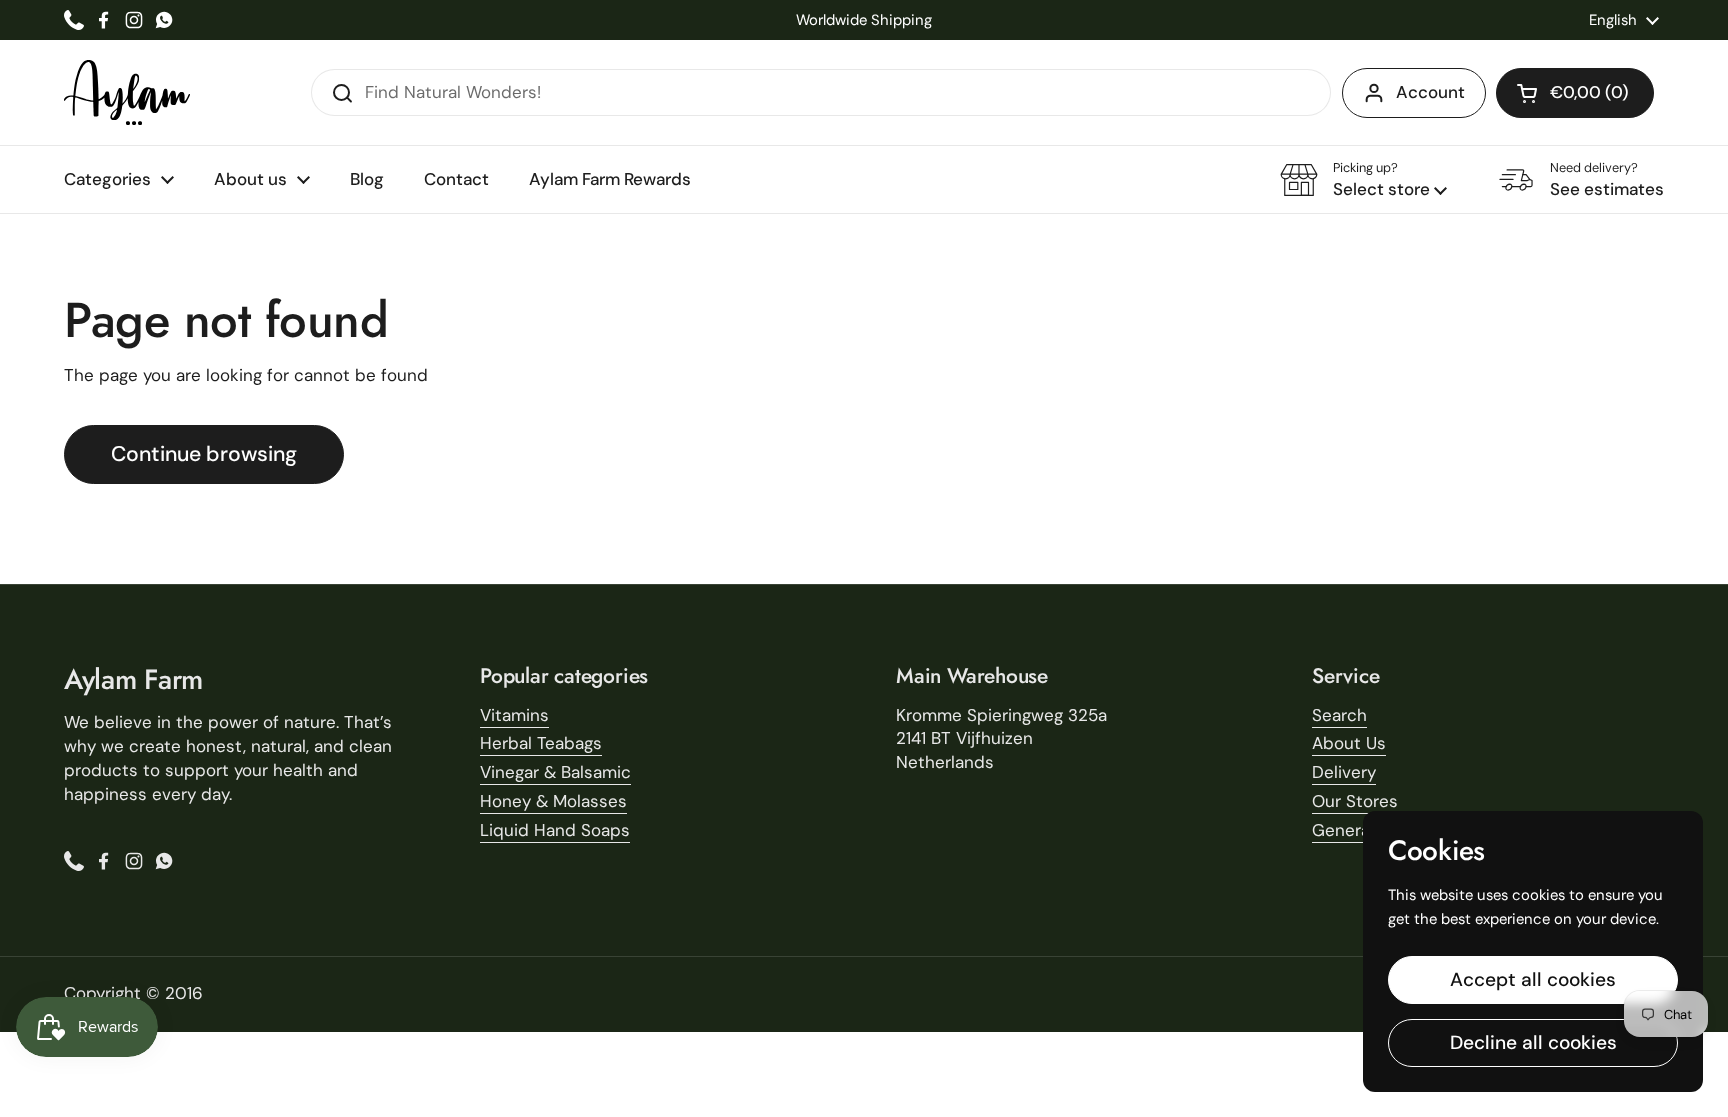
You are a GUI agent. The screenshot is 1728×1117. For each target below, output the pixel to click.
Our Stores (1355, 801)
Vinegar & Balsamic (555, 772)
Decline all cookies (1533, 1042)
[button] (1575, 93)
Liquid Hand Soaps (555, 830)
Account (1430, 92)
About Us (1349, 743)
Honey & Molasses (553, 801)
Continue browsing (204, 454)
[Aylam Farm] (127, 92)
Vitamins (514, 715)
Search (1339, 715)
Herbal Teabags (541, 743)
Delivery (1344, 772)
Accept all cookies (1533, 979)
